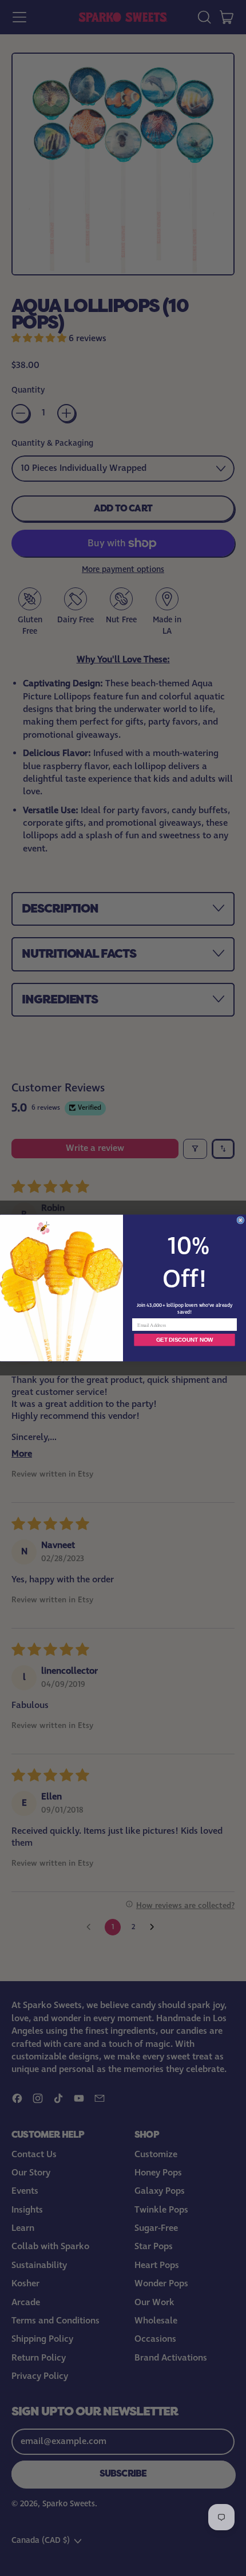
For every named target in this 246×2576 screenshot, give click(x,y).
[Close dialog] (241, 1220)
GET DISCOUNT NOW (184, 1340)
